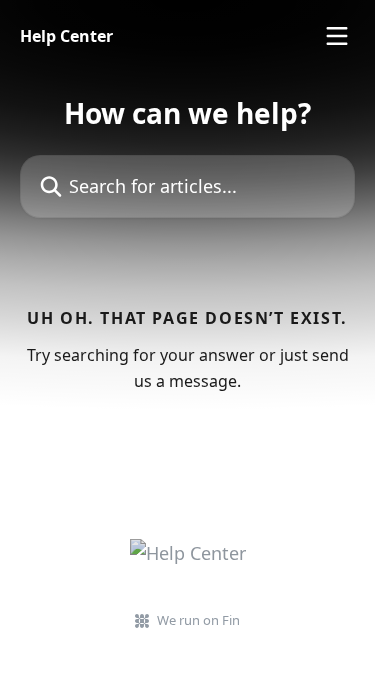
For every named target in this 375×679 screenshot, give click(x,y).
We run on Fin (198, 620)
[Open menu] (337, 36)
